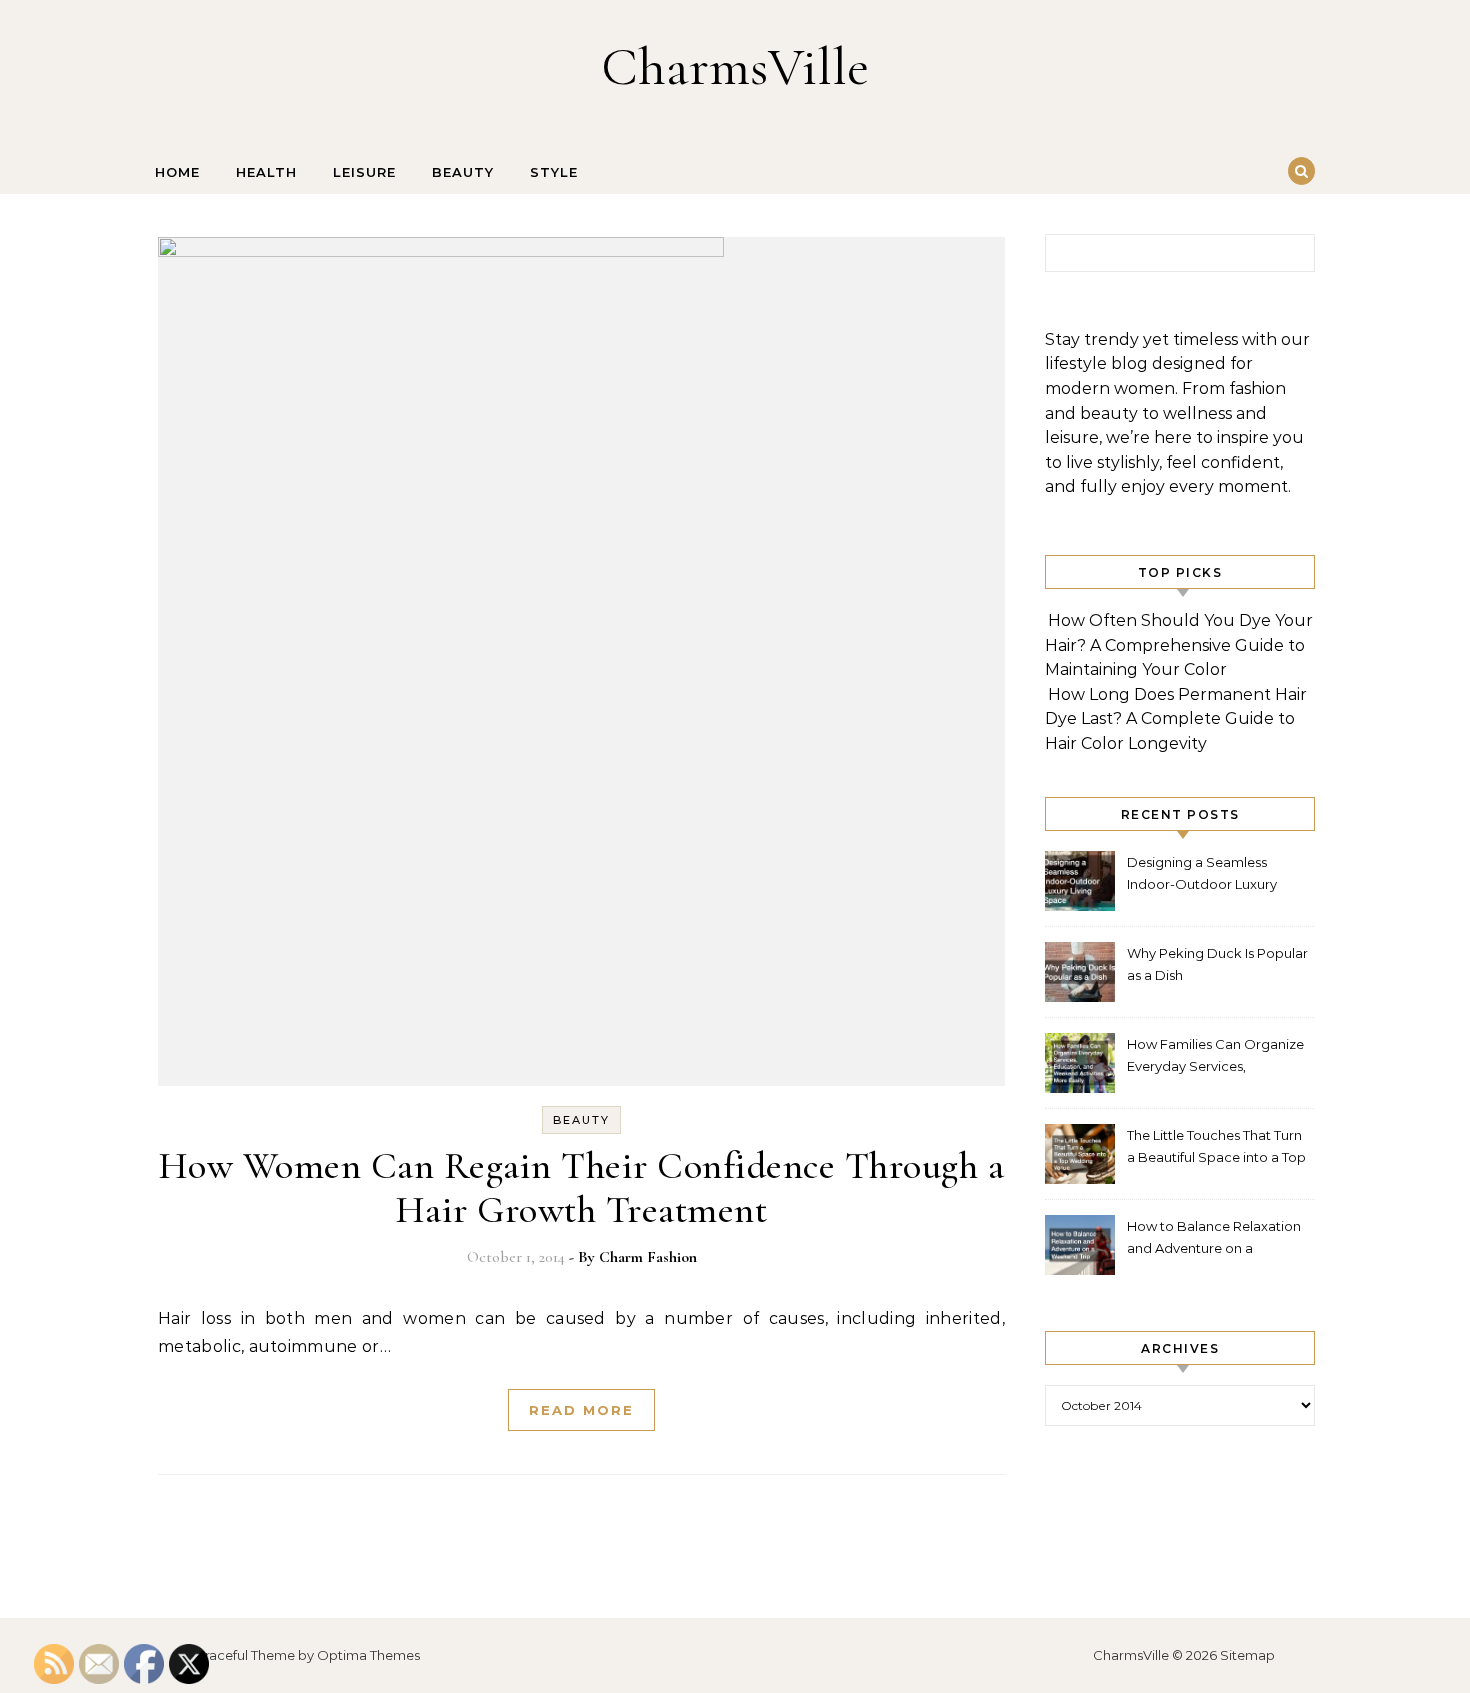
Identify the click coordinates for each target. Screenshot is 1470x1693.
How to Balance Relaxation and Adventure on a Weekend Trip (1214, 1239)
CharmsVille (735, 66)
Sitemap (1247, 1655)
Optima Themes (368, 1655)
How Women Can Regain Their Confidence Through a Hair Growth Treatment (582, 1188)
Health (266, 172)
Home (177, 172)
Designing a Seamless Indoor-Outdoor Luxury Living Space (1202, 875)
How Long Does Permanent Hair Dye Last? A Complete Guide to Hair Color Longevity (1176, 719)
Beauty (463, 172)
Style (554, 172)
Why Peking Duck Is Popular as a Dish (1217, 964)
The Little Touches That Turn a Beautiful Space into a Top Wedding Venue (1216, 1148)
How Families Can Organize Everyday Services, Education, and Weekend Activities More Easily (1215, 1057)
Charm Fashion (648, 1257)
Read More (581, 1410)
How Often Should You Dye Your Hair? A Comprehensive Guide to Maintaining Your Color (1179, 645)
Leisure (364, 172)
